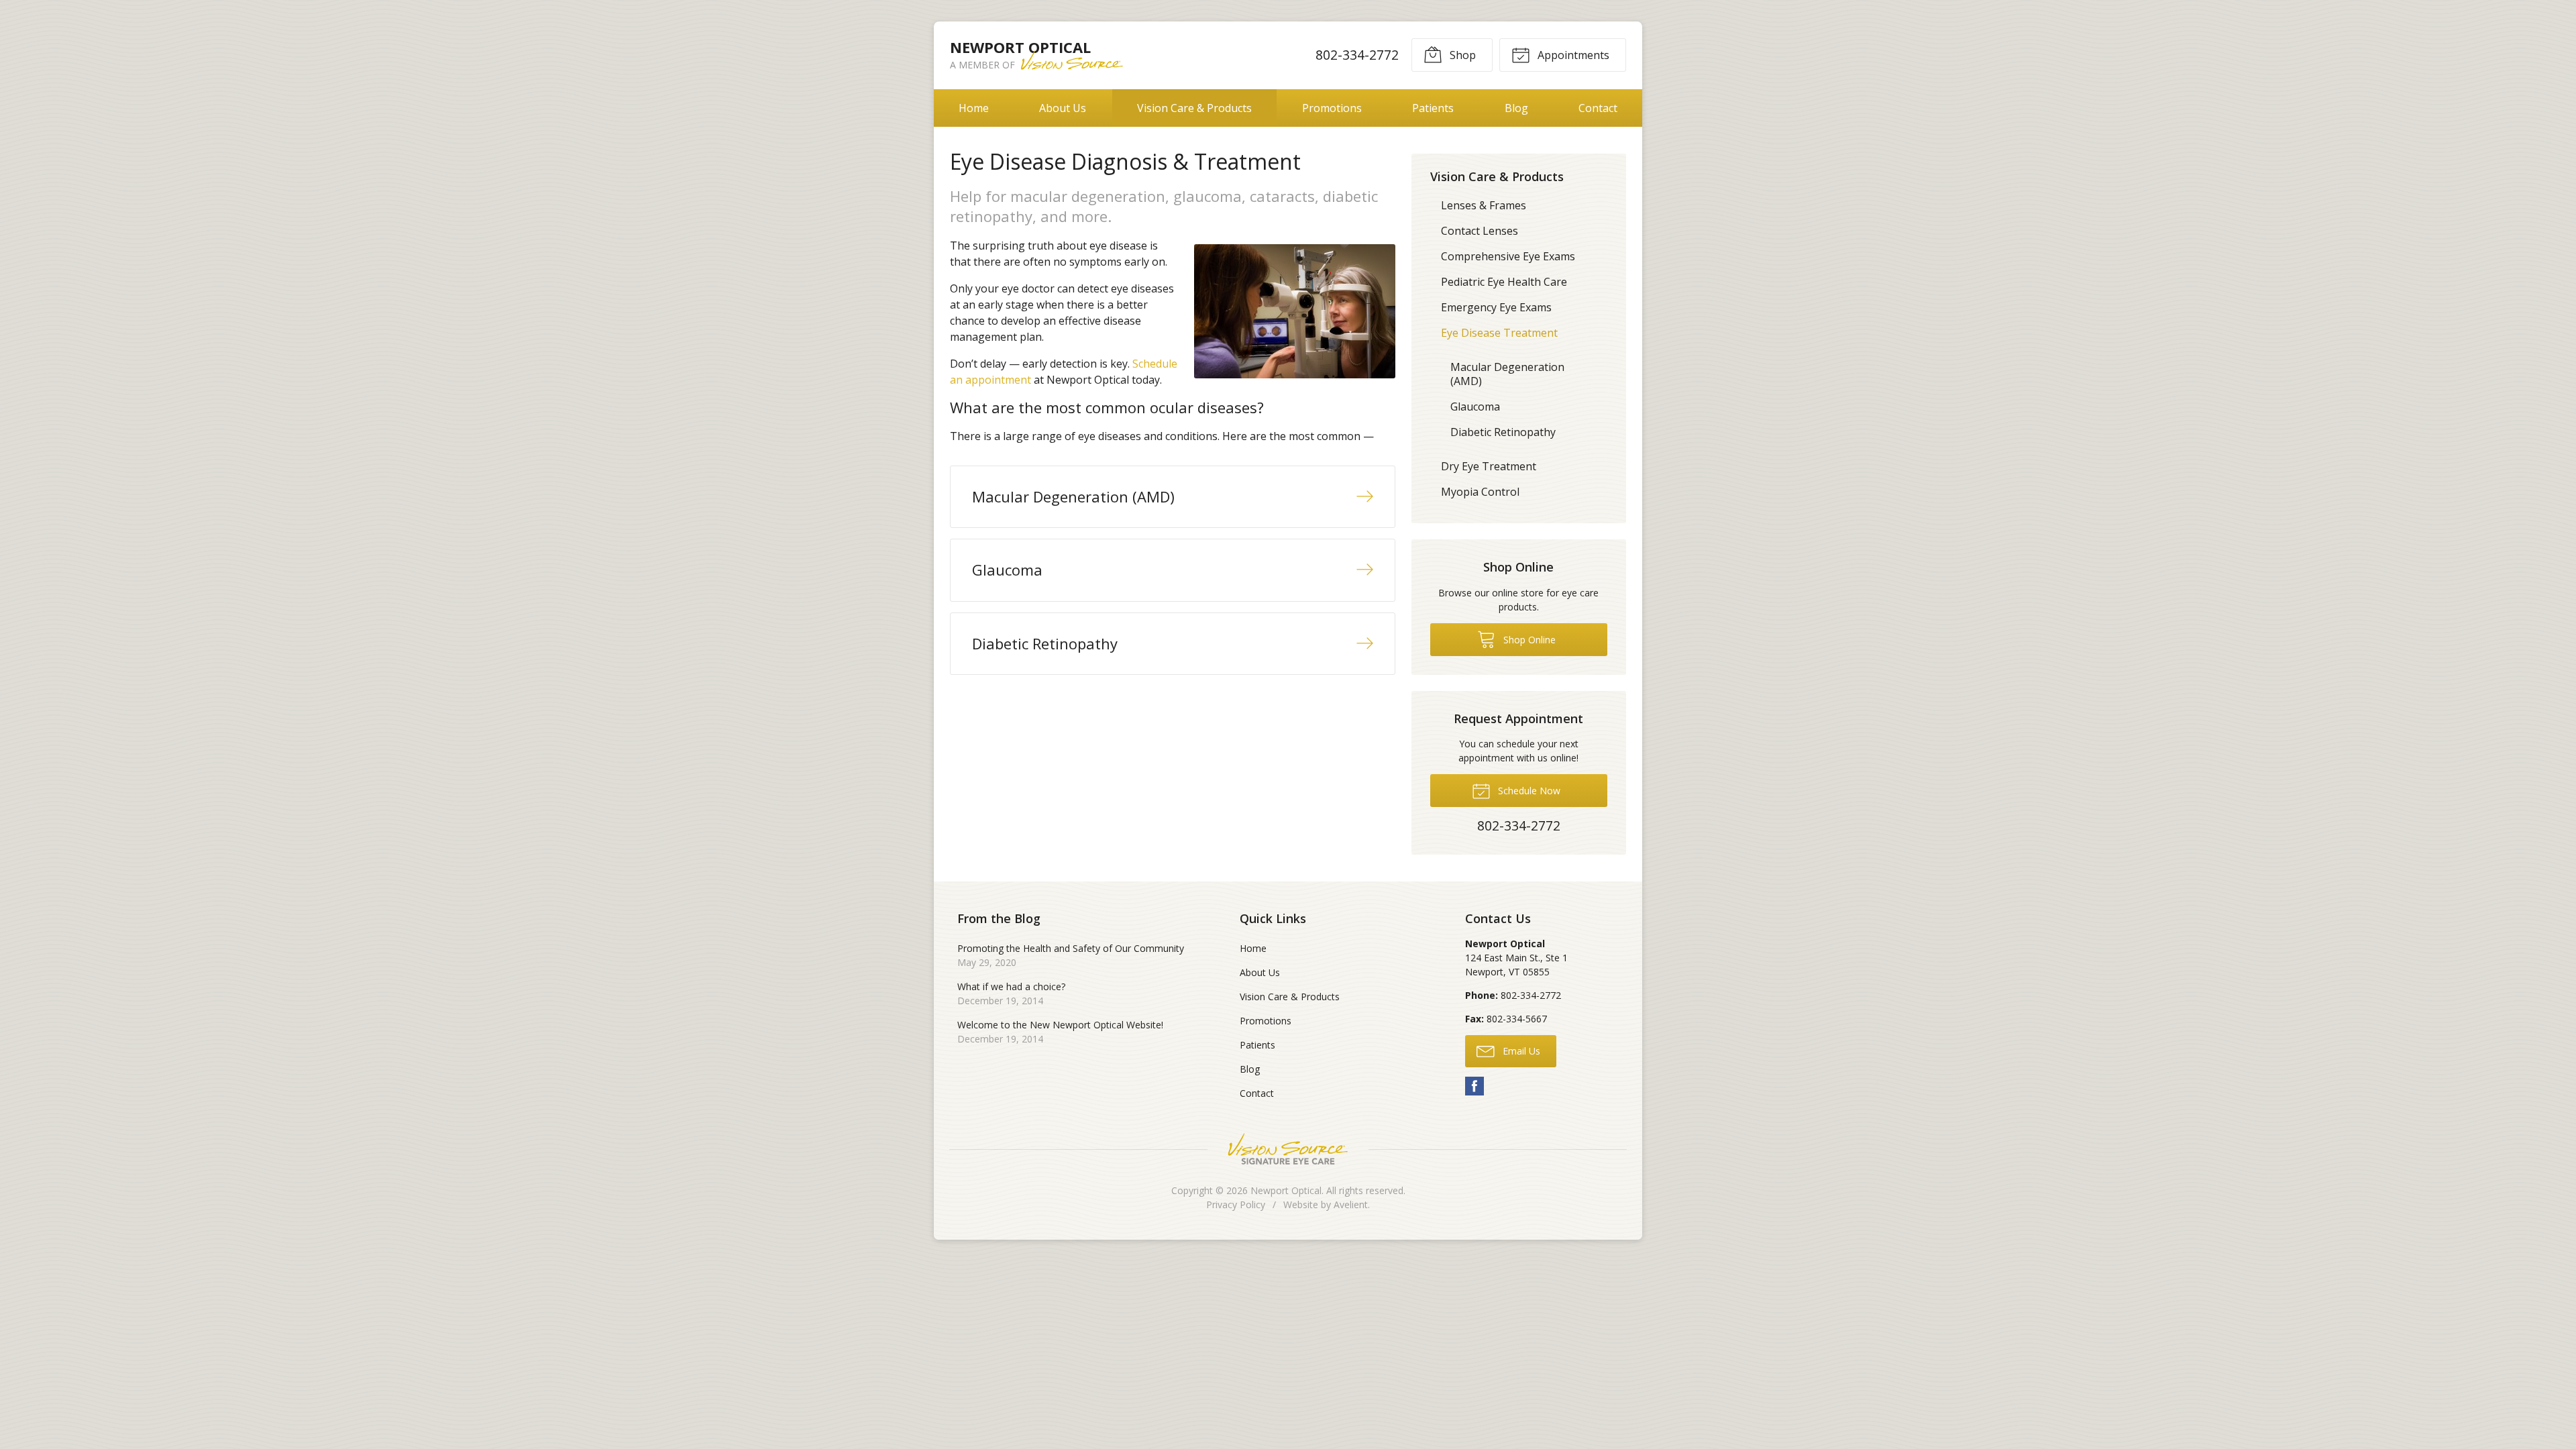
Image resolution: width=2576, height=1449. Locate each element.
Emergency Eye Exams (1496, 307)
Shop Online (1528, 640)
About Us (1063, 108)
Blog (1516, 108)
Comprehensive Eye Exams (1508, 256)
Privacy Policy (1236, 1204)
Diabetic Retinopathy (1503, 432)
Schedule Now (1528, 791)
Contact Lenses (1480, 231)
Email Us (1520, 1051)
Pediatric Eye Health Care (1504, 282)
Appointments (1572, 55)
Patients (1433, 108)
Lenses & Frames (1484, 205)
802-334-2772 (1357, 55)
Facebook (1474, 1086)
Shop (1461, 55)
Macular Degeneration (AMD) (1507, 374)
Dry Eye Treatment (1489, 466)
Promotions (1332, 108)
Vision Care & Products (1194, 108)
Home (974, 108)
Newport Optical (1286, 1190)
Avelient (1351, 1204)
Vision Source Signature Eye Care (1288, 1149)
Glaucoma (1475, 407)
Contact (1598, 108)
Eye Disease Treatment (1499, 333)
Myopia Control (1480, 492)
